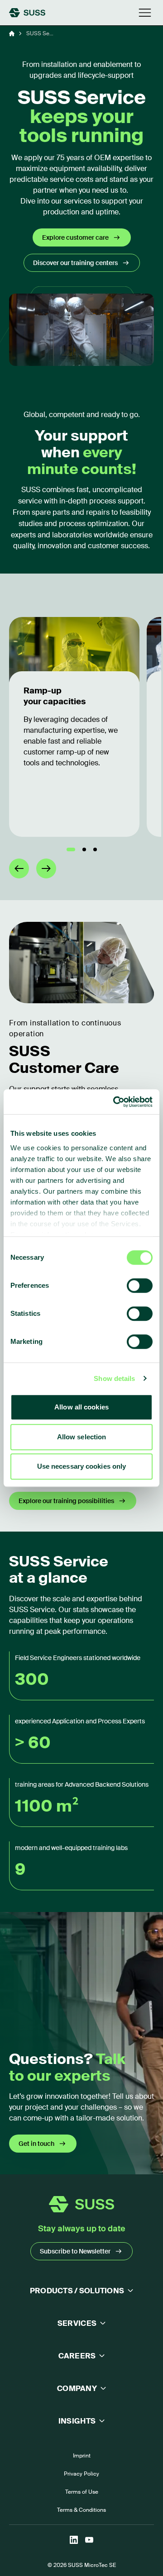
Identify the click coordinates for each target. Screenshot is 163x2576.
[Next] (46, 868)
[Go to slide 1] (71, 849)
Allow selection (82, 1437)
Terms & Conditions (81, 2510)
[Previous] (19, 868)
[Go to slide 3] (95, 849)
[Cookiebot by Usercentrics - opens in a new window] (115, 1102)
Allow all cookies (81, 1407)
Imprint (82, 2456)
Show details (114, 1378)
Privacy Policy (81, 2474)
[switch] (140, 1286)
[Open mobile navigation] (145, 13)
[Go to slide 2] (84, 849)
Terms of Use (82, 2492)
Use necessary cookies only (82, 1466)
